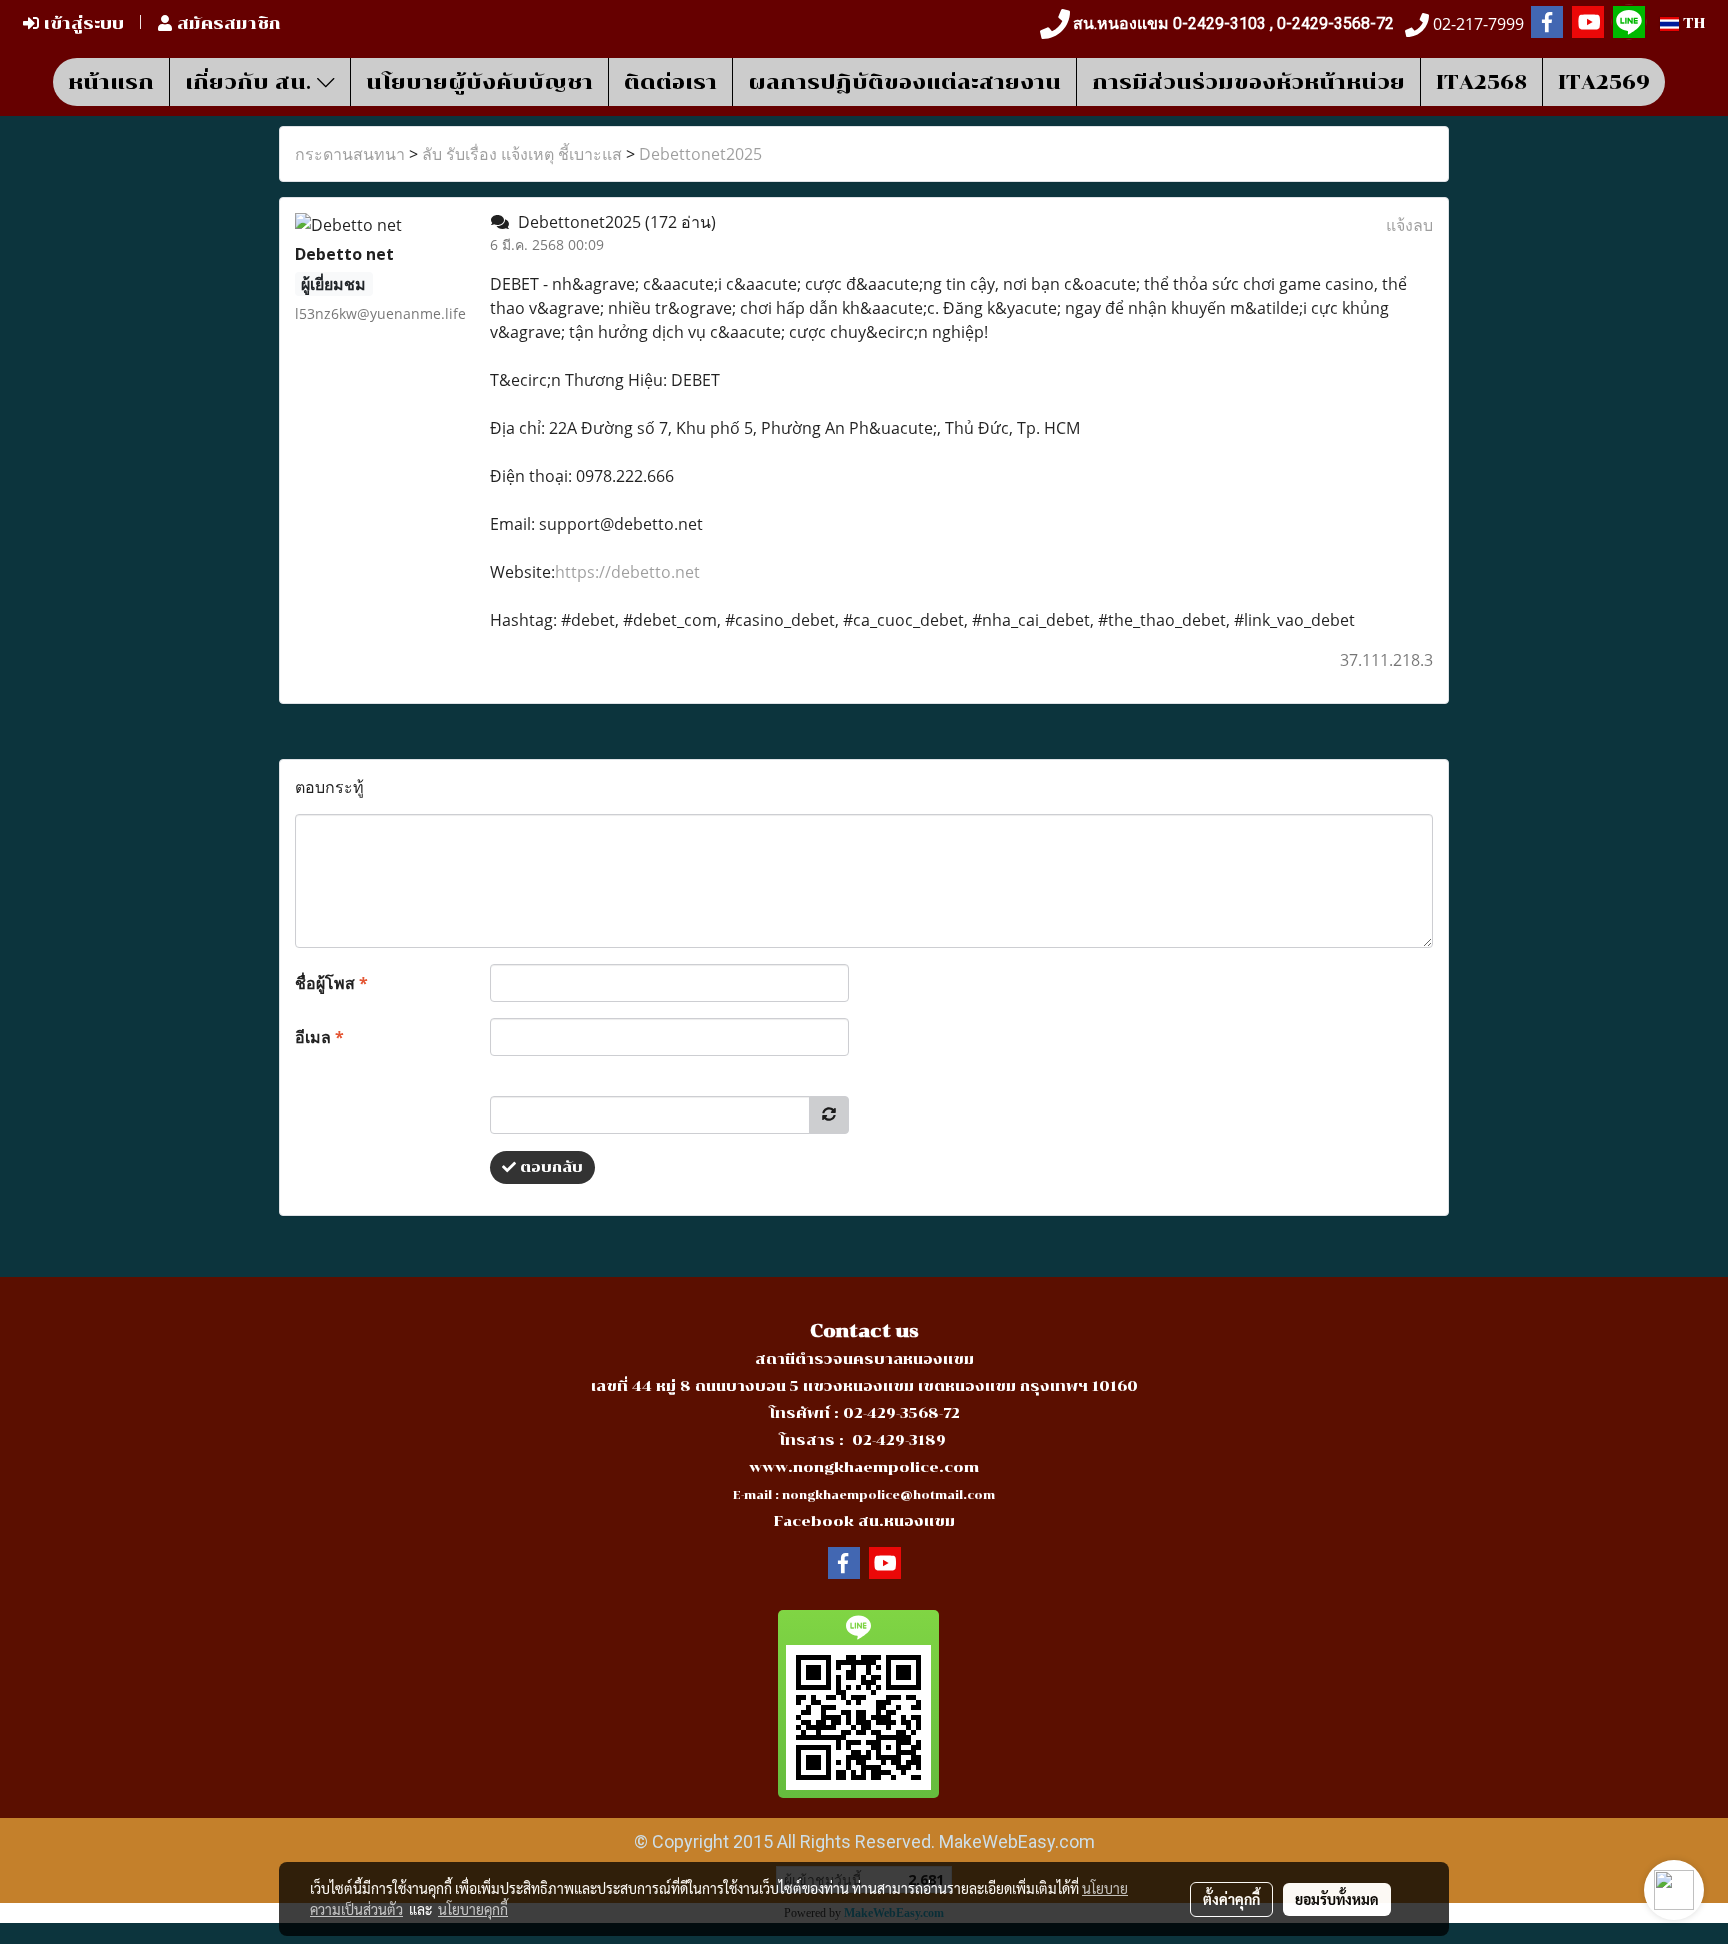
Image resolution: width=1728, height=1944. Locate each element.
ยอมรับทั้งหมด (1337, 1899)
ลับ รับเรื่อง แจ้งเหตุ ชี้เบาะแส (522, 154)
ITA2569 (1604, 82)
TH (1692, 23)
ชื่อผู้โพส (331, 983)
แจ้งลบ (1409, 225)
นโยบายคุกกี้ (473, 1909)
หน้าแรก (111, 82)
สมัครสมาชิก (226, 23)
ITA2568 (1481, 82)
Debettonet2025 (700, 154)
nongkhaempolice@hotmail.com (888, 1495)
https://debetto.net (627, 572)
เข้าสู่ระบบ (81, 23)
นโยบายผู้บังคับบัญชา (479, 82)
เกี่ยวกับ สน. (251, 82)
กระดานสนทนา (350, 154)
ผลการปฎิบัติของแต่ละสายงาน (904, 82)
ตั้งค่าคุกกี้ (1231, 1899)
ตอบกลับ (549, 1167)
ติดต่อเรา (670, 82)
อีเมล (319, 1037)
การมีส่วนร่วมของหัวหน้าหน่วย (1248, 82)
